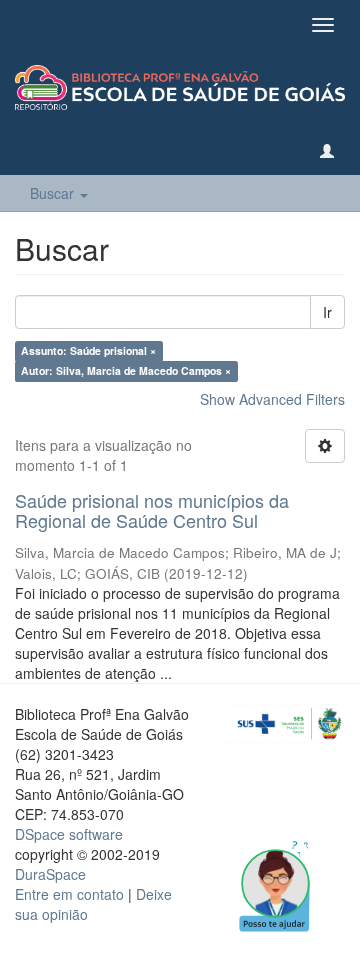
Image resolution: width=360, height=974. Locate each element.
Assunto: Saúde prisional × (88, 350)
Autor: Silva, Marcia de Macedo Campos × (126, 370)
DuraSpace (50, 874)
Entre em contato (69, 894)
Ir (327, 312)
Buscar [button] (54, 193)
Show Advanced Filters (272, 399)
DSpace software (69, 834)
